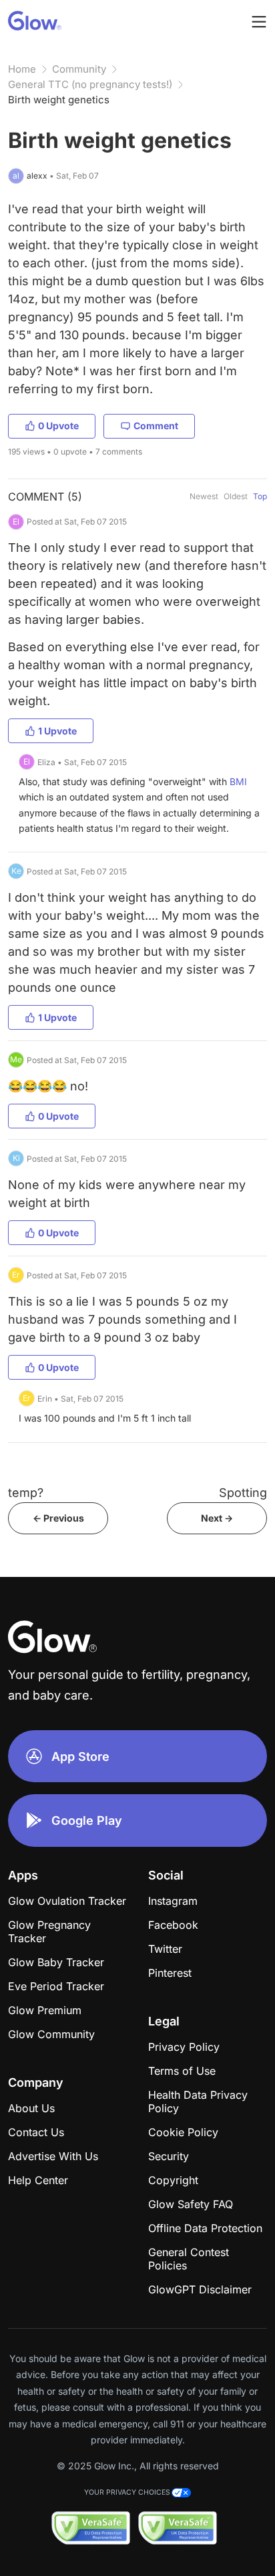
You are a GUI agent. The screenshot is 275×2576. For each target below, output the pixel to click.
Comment (156, 426)
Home (22, 69)
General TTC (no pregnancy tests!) (90, 84)
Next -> (217, 1518)
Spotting (243, 1493)
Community (79, 69)
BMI (238, 781)
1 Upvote (57, 731)
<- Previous (58, 1518)
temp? (26, 1493)
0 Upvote (58, 426)
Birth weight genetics (59, 100)
